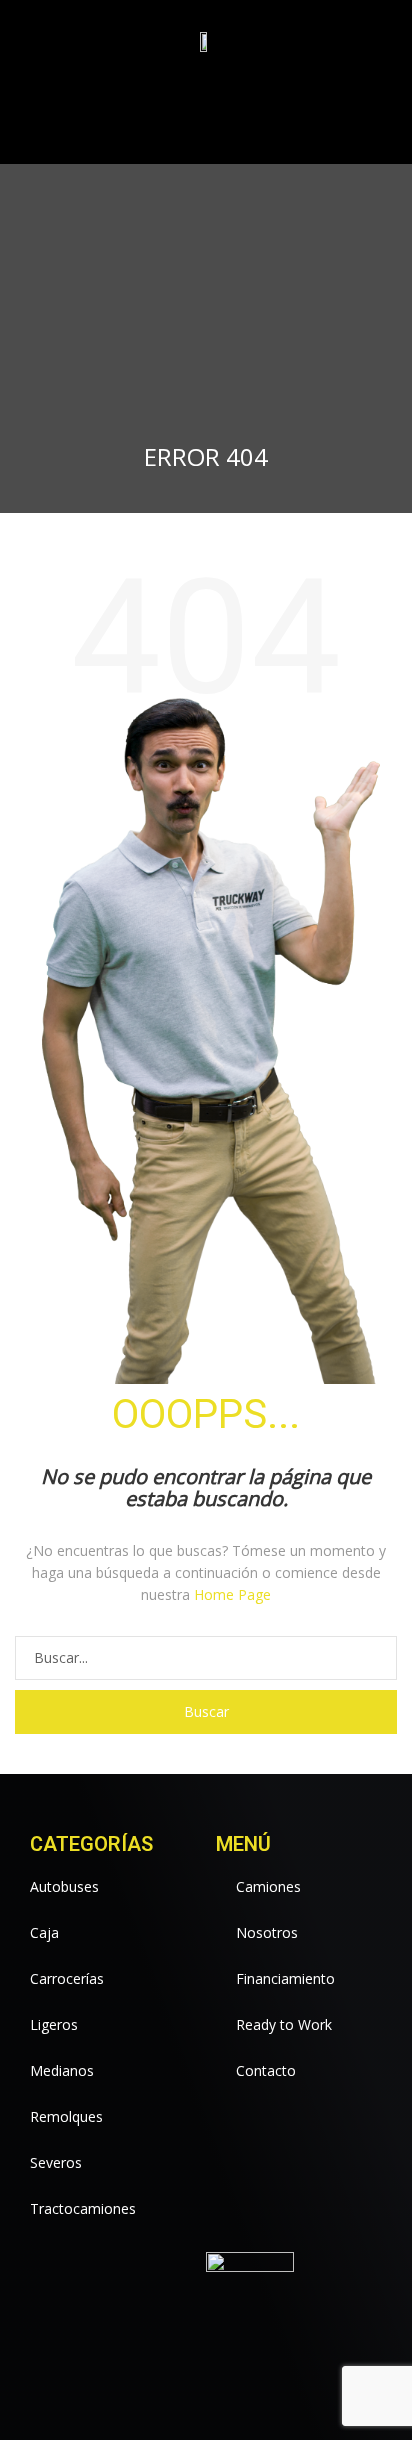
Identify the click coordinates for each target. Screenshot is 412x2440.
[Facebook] (102, 122)
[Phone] (230, 122)
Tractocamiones (83, 2208)
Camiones (268, 1886)
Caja (44, 1932)
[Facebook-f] (178, 2338)
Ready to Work (284, 2024)
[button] (363, 122)
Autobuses (64, 1886)
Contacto (266, 2070)
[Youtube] (166, 122)
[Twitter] (134, 122)
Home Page (232, 1594)
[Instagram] (198, 122)
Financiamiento (285, 1978)
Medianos (62, 2070)
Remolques (66, 2116)
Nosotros (267, 1932)
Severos (56, 2162)
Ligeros (54, 2024)
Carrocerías (67, 1978)
